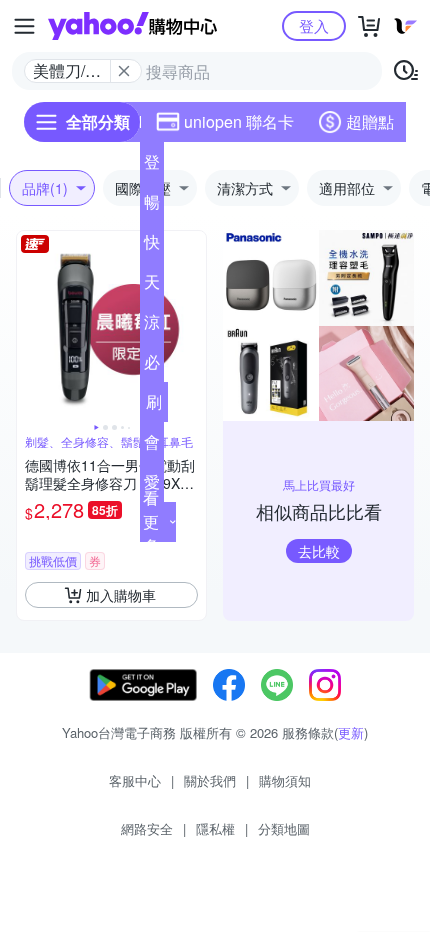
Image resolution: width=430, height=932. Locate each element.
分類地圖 (284, 828)
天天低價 (152, 286)
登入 (314, 25)
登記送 (152, 166)
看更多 (151, 521)
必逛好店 (152, 366)
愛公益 (152, 486)
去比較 (319, 551)
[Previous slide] (30, 326)
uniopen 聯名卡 (239, 121)
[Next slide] (193, 326)
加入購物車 (121, 595)
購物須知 (285, 780)
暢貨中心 (152, 206)
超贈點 (370, 121)
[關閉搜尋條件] (124, 71)
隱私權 (215, 828)
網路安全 (147, 828)
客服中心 (135, 780)
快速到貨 (152, 246)
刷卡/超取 (154, 406)
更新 (351, 732)
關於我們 (210, 780)
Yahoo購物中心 (132, 26)
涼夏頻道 (152, 326)
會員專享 (152, 446)
